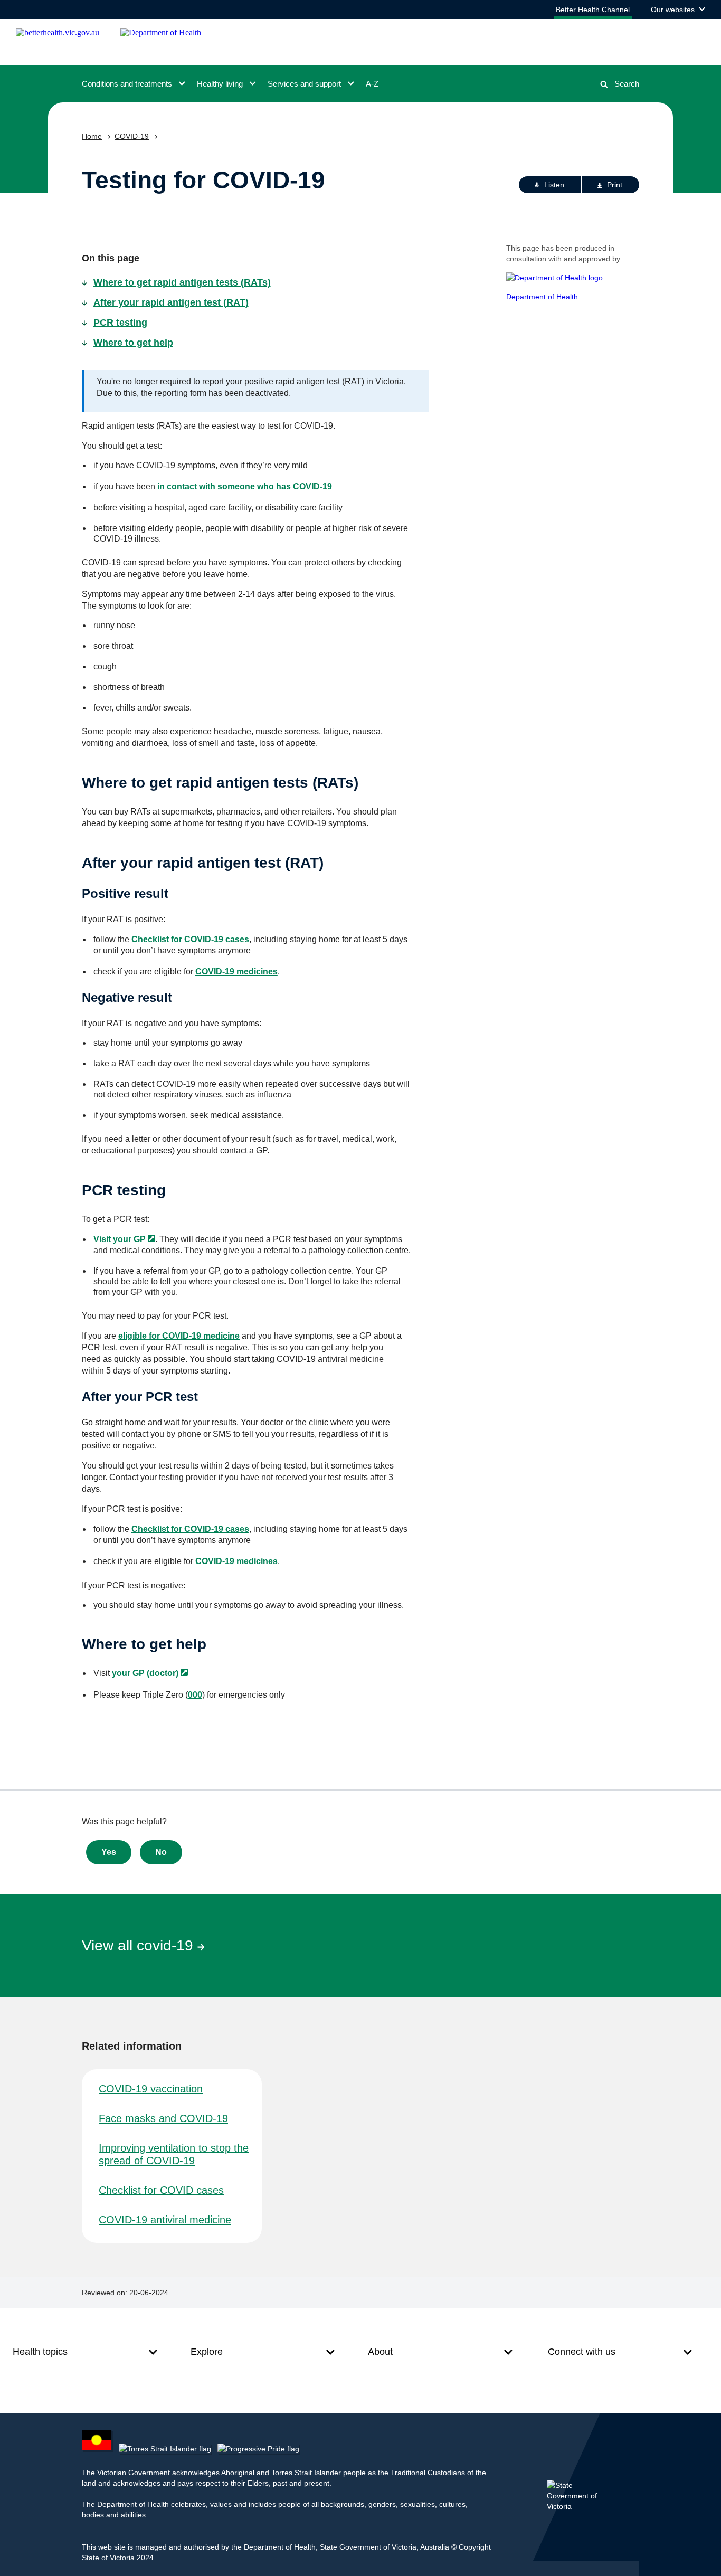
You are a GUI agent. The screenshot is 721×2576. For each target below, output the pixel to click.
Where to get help (133, 343)
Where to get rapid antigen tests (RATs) (182, 282)
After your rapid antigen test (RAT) (171, 302)
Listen (554, 185)
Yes (109, 1852)
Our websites (678, 12)
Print (615, 185)
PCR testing (120, 323)
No (161, 1852)
